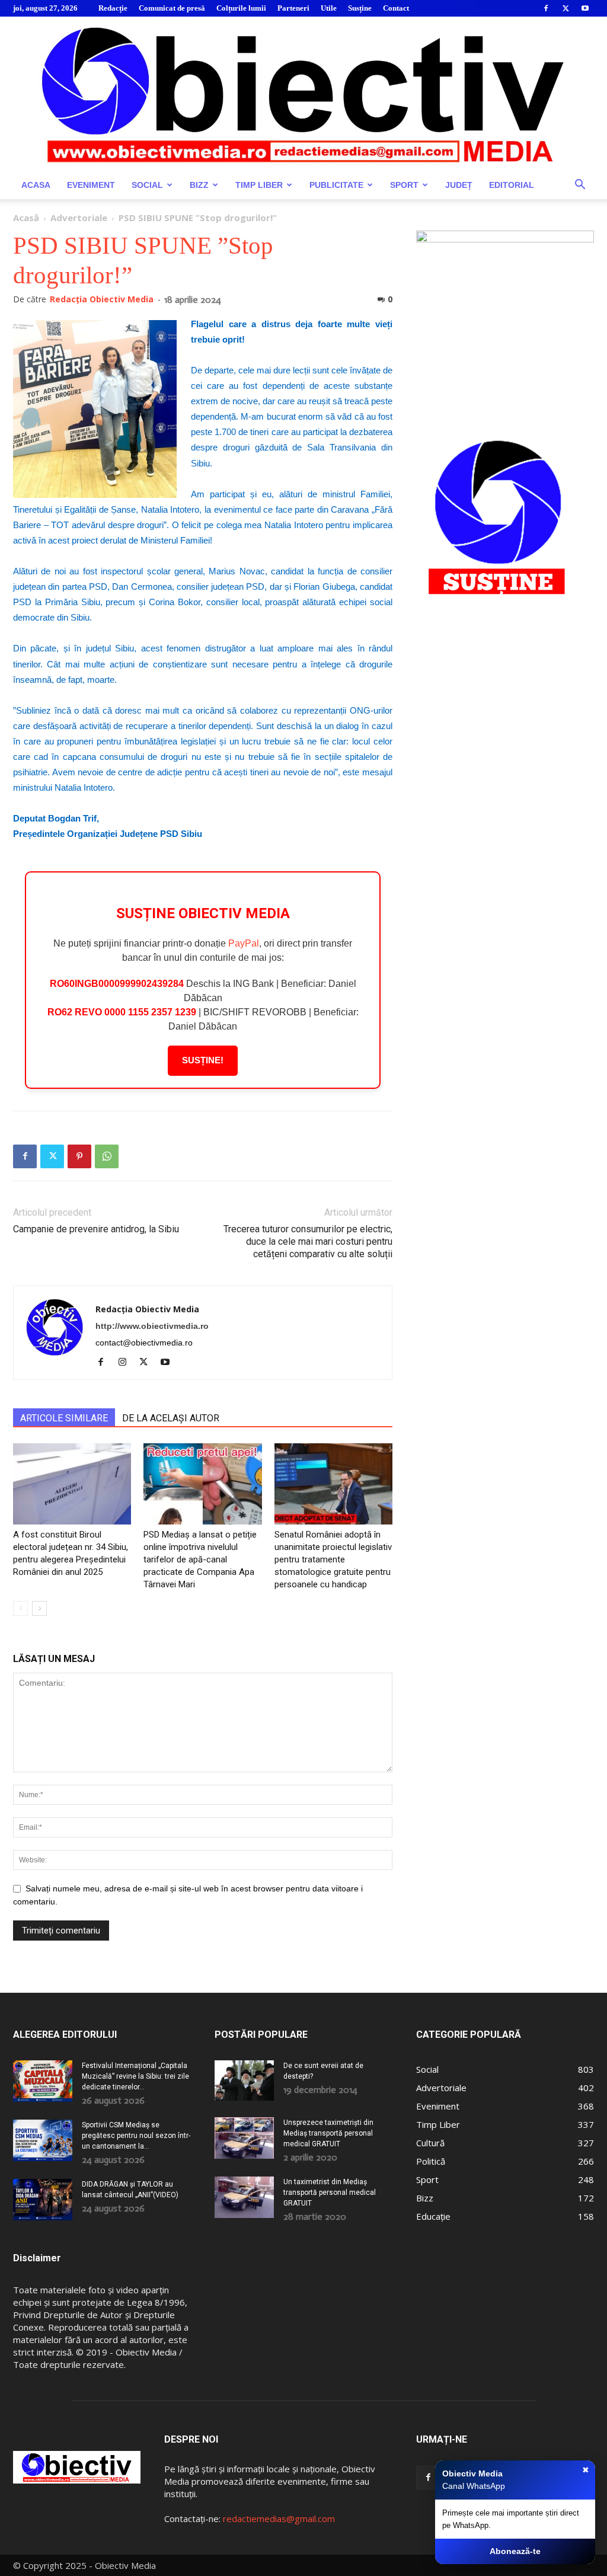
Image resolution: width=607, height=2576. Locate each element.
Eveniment (91, 185)
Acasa (36, 185)
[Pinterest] (79, 1156)
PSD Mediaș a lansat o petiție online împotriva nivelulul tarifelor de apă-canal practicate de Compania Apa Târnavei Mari (200, 1559)
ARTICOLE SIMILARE (64, 1418)
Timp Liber (259, 185)
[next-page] (39, 1608)
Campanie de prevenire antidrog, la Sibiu (96, 1229)
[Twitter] (566, 8)
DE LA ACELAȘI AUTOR (171, 1418)
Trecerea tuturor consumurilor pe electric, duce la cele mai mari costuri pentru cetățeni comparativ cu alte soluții (308, 1241)
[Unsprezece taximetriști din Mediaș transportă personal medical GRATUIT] (244, 2138)
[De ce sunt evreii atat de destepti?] (244, 2080)
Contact (396, 8)
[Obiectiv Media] (303, 94)
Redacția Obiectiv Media (102, 299)
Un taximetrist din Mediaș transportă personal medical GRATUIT (330, 2193)
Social (147, 185)
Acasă (26, 218)
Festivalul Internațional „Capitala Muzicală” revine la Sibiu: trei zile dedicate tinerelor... (135, 2076)
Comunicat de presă (172, 8)
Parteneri (293, 8)
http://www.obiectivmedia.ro (152, 1326)
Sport (404, 185)
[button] (580, 186)
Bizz (199, 185)
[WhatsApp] (107, 1156)
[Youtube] (585, 8)
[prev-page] (20, 1608)
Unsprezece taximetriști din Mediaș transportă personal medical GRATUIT (328, 2133)
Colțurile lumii (241, 8)
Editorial (512, 185)
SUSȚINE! (203, 1060)
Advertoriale (79, 218)
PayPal (244, 943)
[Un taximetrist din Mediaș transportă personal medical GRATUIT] (244, 2197)
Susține (360, 8)
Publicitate (336, 185)
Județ (459, 185)
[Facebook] (546, 8)
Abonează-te (515, 2551)
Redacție (113, 8)
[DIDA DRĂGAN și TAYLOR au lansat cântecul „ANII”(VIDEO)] (43, 2200)
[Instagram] (127, 1363)
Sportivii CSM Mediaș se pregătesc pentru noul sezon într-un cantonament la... (136, 2136)
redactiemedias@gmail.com (279, 2519)
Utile (329, 8)
